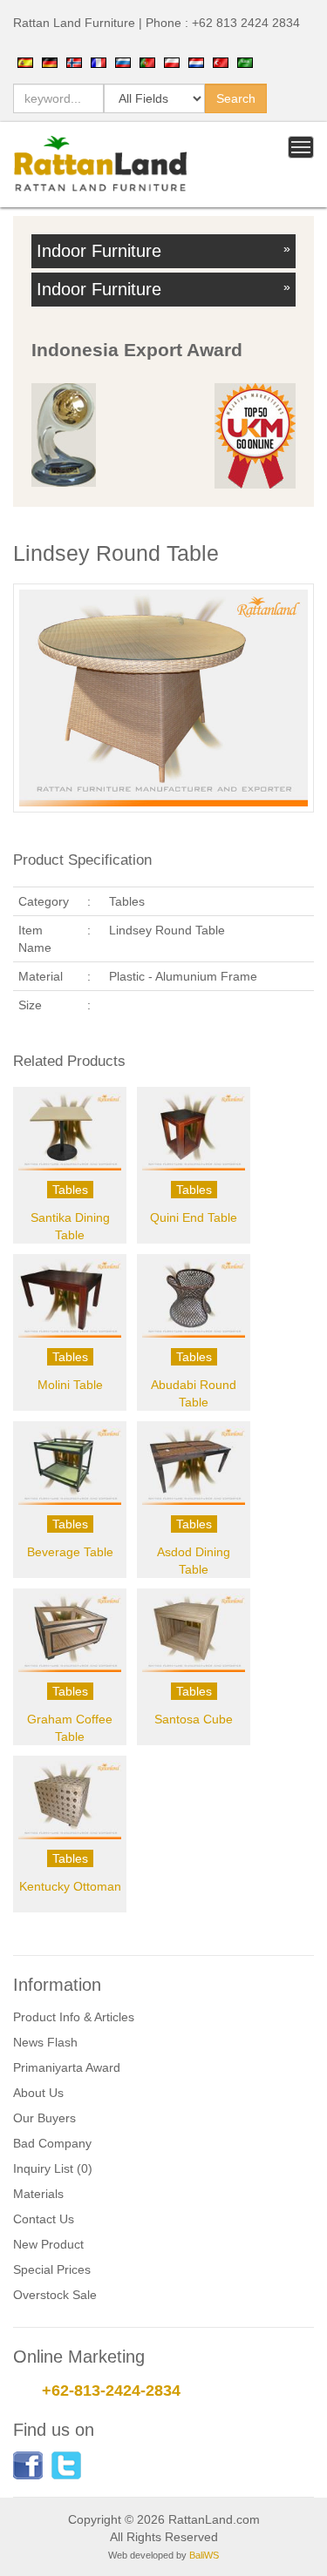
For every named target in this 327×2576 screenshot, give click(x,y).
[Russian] (123, 62)
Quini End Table (194, 1217)
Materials (38, 2194)
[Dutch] (196, 62)
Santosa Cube (194, 1719)
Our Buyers (44, 2118)
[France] (99, 62)
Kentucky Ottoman (70, 1886)
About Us (38, 2093)
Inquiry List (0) (53, 2168)
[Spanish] (25, 62)
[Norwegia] (74, 62)
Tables (70, 1190)
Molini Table (70, 1385)
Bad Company (52, 2143)
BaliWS (204, 2555)
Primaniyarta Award (67, 2067)
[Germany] (50, 62)
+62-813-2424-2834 (111, 2391)
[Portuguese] (147, 62)
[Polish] (172, 62)
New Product (48, 2244)
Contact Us (44, 2219)
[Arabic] (245, 62)
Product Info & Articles (74, 2017)
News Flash (45, 2042)
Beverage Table (70, 1552)
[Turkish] (221, 62)
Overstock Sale (55, 2295)
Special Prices (52, 2269)
